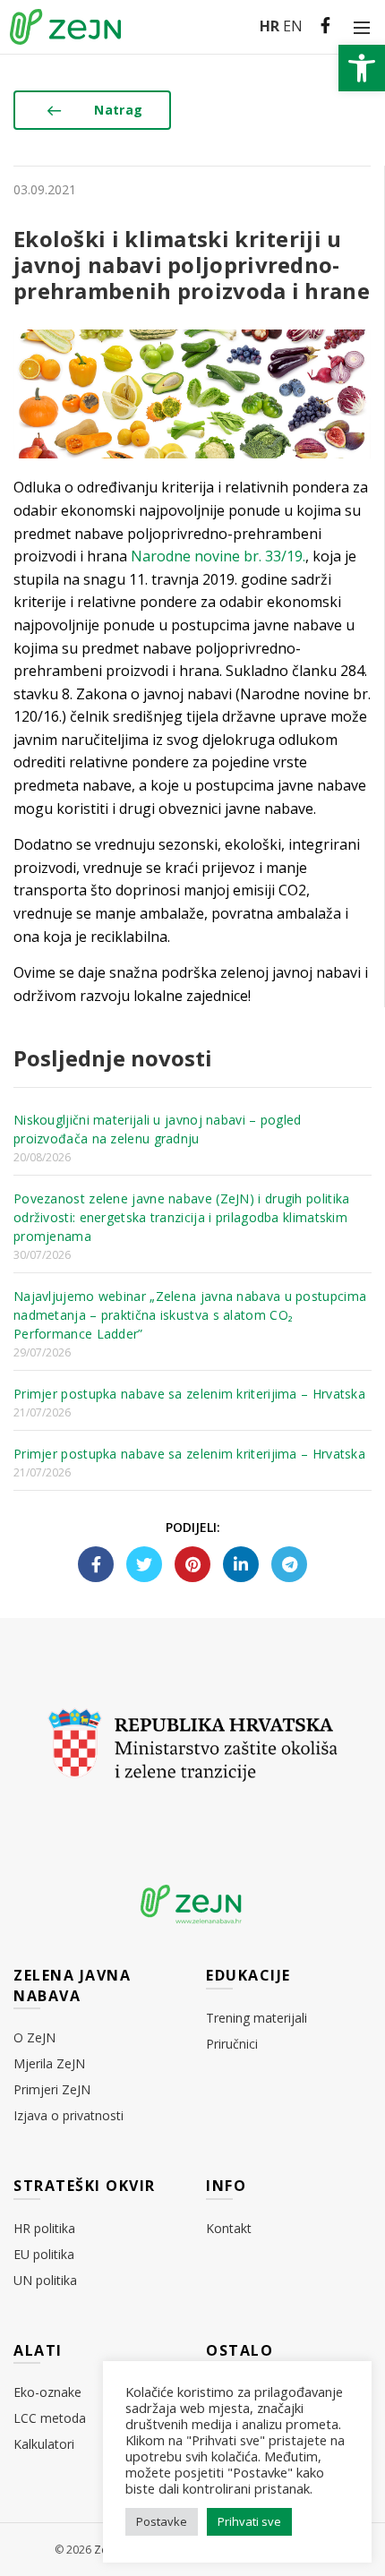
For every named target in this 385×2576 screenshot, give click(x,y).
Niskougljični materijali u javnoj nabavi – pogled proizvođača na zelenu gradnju (158, 1129)
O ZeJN (34, 2037)
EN (293, 26)
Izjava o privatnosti (68, 2115)
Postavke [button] (162, 2521)
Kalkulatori (44, 2444)
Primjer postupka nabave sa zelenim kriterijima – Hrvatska (189, 1394)
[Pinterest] (192, 1564)
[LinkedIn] (241, 1564)
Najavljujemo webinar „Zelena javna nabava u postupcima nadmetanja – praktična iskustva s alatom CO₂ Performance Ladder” (190, 1315)
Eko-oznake (47, 2392)
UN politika (45, 2280)
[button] (362, 68)
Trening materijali (257, 2018)
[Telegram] (289, 1564)
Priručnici (232, 2044)
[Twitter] (144, 1564)
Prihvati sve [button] (249, 2521)
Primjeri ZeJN (52, 2089)
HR (269, 26)
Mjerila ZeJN (49, 2063)
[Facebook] (96, 1564)
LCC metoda (50, 2418)
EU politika (44, 2254)
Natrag (118, 110)
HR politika (44, 2228)
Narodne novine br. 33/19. (218, 556)
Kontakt (229, 2228)
